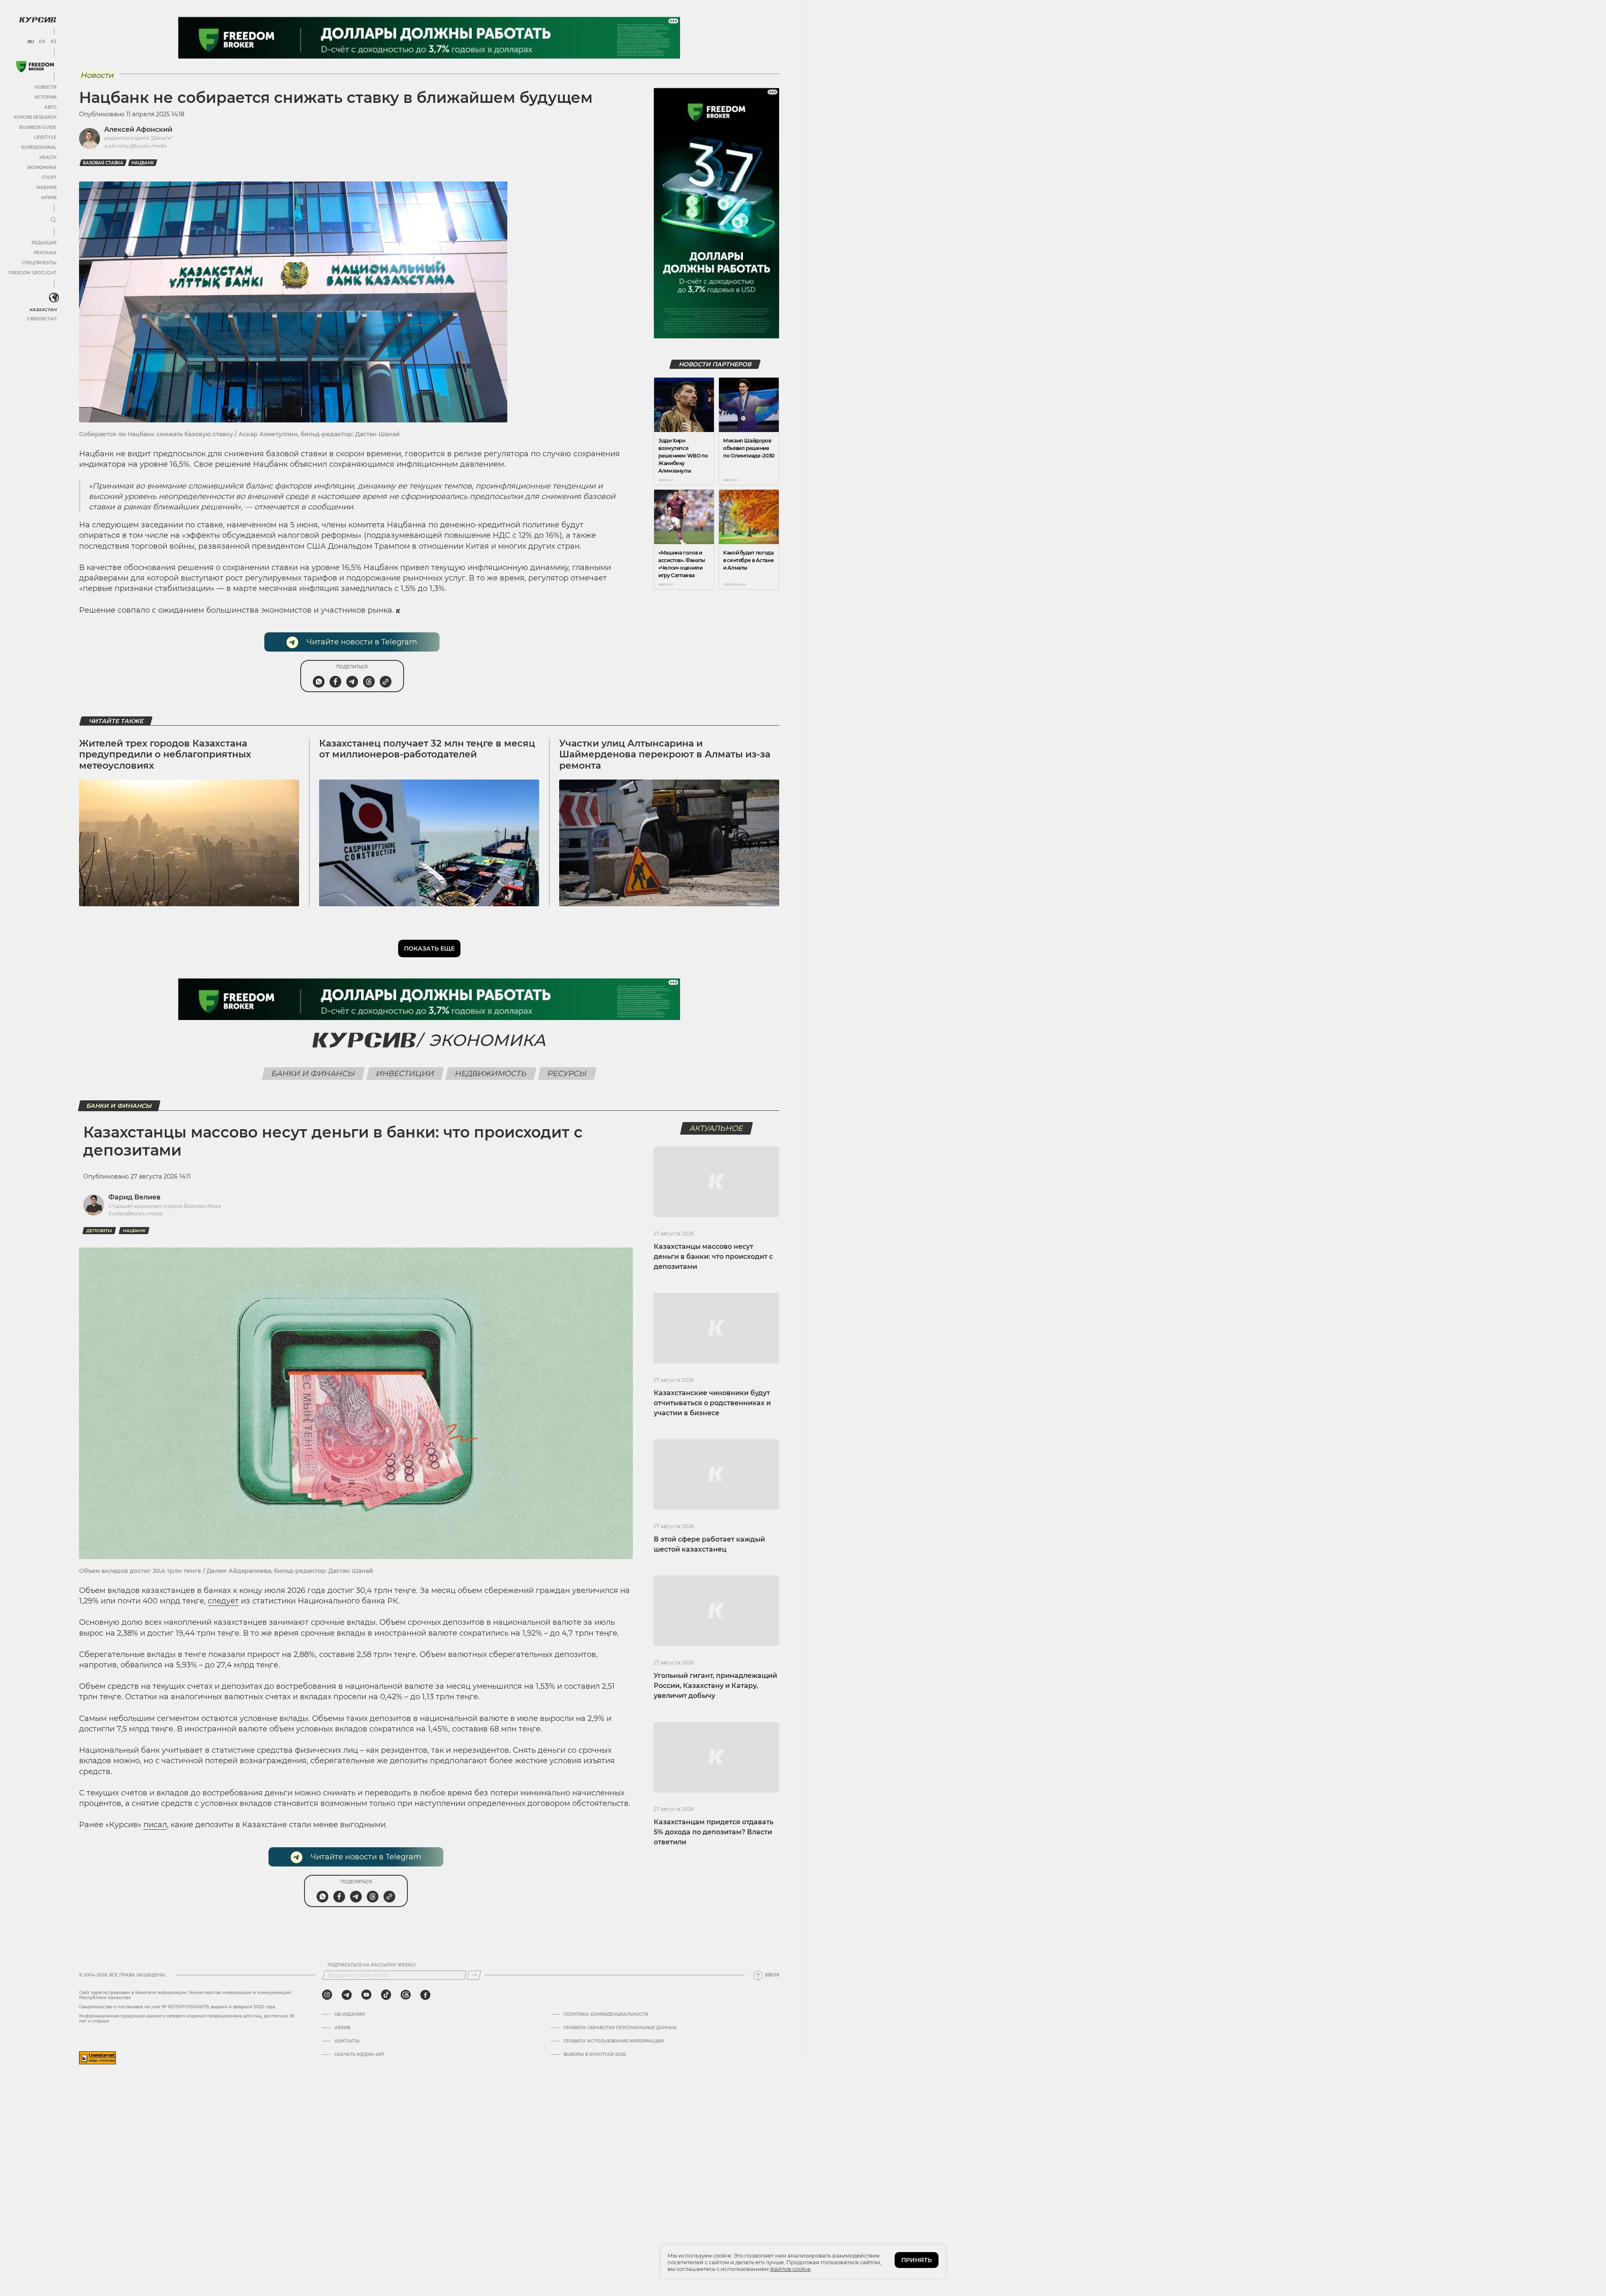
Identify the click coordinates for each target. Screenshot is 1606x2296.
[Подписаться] (474, 1975)
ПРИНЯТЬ (917, 2260)
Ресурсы (567, 1074)
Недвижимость (491, 1074)
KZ (54, 42)
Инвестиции (405, 1074)
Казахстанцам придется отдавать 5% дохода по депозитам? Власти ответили (713, 1832)
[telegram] (347, 1995)
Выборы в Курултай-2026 (595, 2055)
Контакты (347, 2041)
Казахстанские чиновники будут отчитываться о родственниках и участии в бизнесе (712, 1403)
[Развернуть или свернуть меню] (54, 220)
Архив (49, 198)
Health (48, 157)
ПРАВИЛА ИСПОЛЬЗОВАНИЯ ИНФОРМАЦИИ (614, 2041)
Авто (50, 107)
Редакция (44, 243)
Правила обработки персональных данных (620, 2028)
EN (42, 42)
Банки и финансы (313, 1074)
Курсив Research (35, 117)
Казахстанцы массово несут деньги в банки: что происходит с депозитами (713, 1257)
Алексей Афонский (138, 129)
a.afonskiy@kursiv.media (135, 146)
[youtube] (366, 1995)
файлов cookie (790, 2269)
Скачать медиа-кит (359, 2055)
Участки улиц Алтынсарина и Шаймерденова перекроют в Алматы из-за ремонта (665, 754)
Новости (46, 87)
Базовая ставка (103, 163)
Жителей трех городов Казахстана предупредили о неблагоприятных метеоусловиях (165, 754)
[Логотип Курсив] (38, 20)
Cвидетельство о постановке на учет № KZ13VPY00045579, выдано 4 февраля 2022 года (177, 2007)
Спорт (49, 178)
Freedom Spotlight (33, 273)
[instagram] (327, 1995)
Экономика (42, 167)
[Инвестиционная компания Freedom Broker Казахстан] (35, 67)
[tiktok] (386, 1995)
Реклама (45, 253)
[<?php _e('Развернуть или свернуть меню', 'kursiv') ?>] (54, 298)
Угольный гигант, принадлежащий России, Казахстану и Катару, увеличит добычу (715, 1686)
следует (223, 1601)
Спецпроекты (39, 263)
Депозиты (99, 1231)
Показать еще (429, 949)
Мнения (46, 188)
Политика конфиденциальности (606, 2015)
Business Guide (38, 127)
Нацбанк (143, 163)
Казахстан (43, 310)
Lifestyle (45, 137)
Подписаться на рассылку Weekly (372, 1965)
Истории (46, 97)
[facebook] (425, 1995)
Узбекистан (42, 319)
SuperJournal (39, 147)
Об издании (350, 2015)
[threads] (406, 1995)
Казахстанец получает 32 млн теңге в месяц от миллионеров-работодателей (427, 749)
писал (155, 1825)
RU (30, 42)
